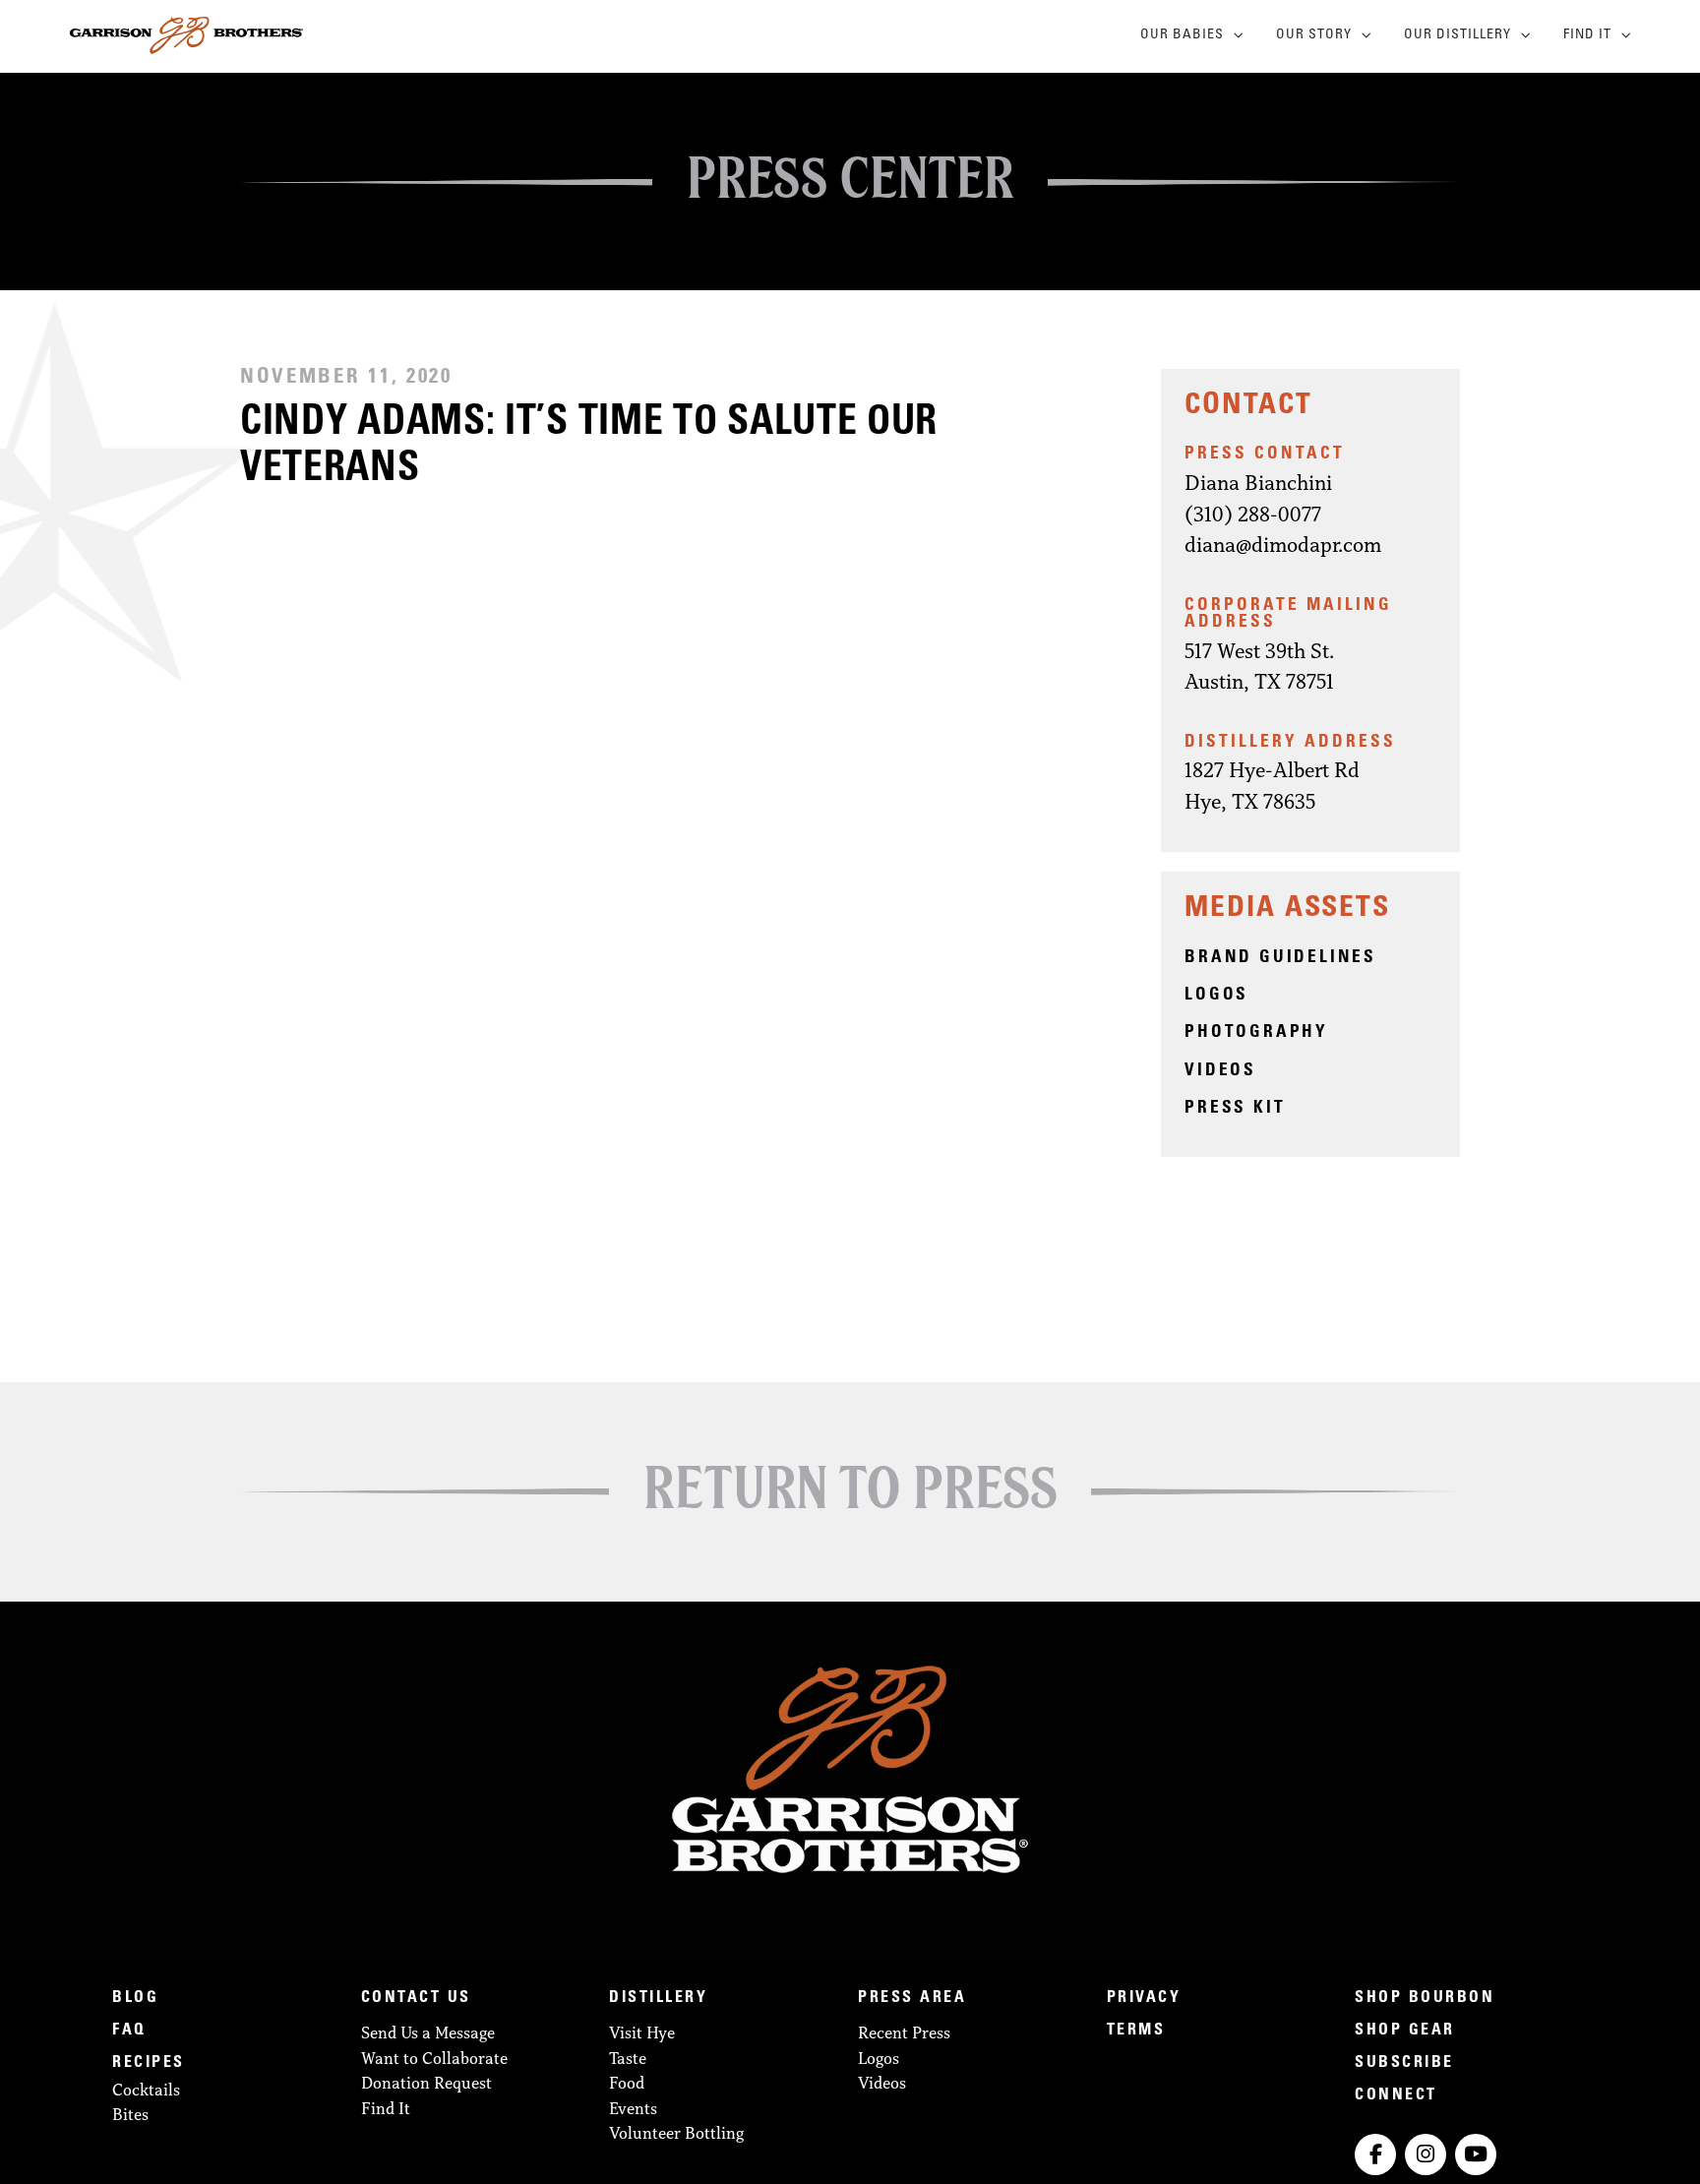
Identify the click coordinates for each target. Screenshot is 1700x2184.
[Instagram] (1426, 2154)
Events (633, 2108)
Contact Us (416, 1998)
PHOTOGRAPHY (1256, 1033)
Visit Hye (642, 2032)
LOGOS (1216, 996)
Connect (1396, 2095)
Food (627, 2083)
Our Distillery (1457, 35)
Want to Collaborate (434, 2058)
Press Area (912, 1998)
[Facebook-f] (1375, 2154)
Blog (135, 1998)
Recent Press (904, 2032)
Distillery (658, 1998)
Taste (628, 2058)
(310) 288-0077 (1253, 514)
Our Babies (1182, 35)
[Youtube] (1476, 2154)
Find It (1587, 35)
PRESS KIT (1235, 1109)
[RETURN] (850, 1482)
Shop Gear (1405, 2031)
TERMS (1136, 2031)
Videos (882, 2083)
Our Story (1314, 35)
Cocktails (146, 2090)
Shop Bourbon (1425, 1998)
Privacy (1144, 1998)
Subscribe (1404, 2063)
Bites (130, 2114)
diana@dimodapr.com (1283, 545)
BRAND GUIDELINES (1280, 958)
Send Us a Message (428, 2032)
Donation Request (426, 2083)
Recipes (149, 2063)
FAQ (129, 2031)
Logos (879, 2058)
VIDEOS (1220, 1071)
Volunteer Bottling (676, 2133)
